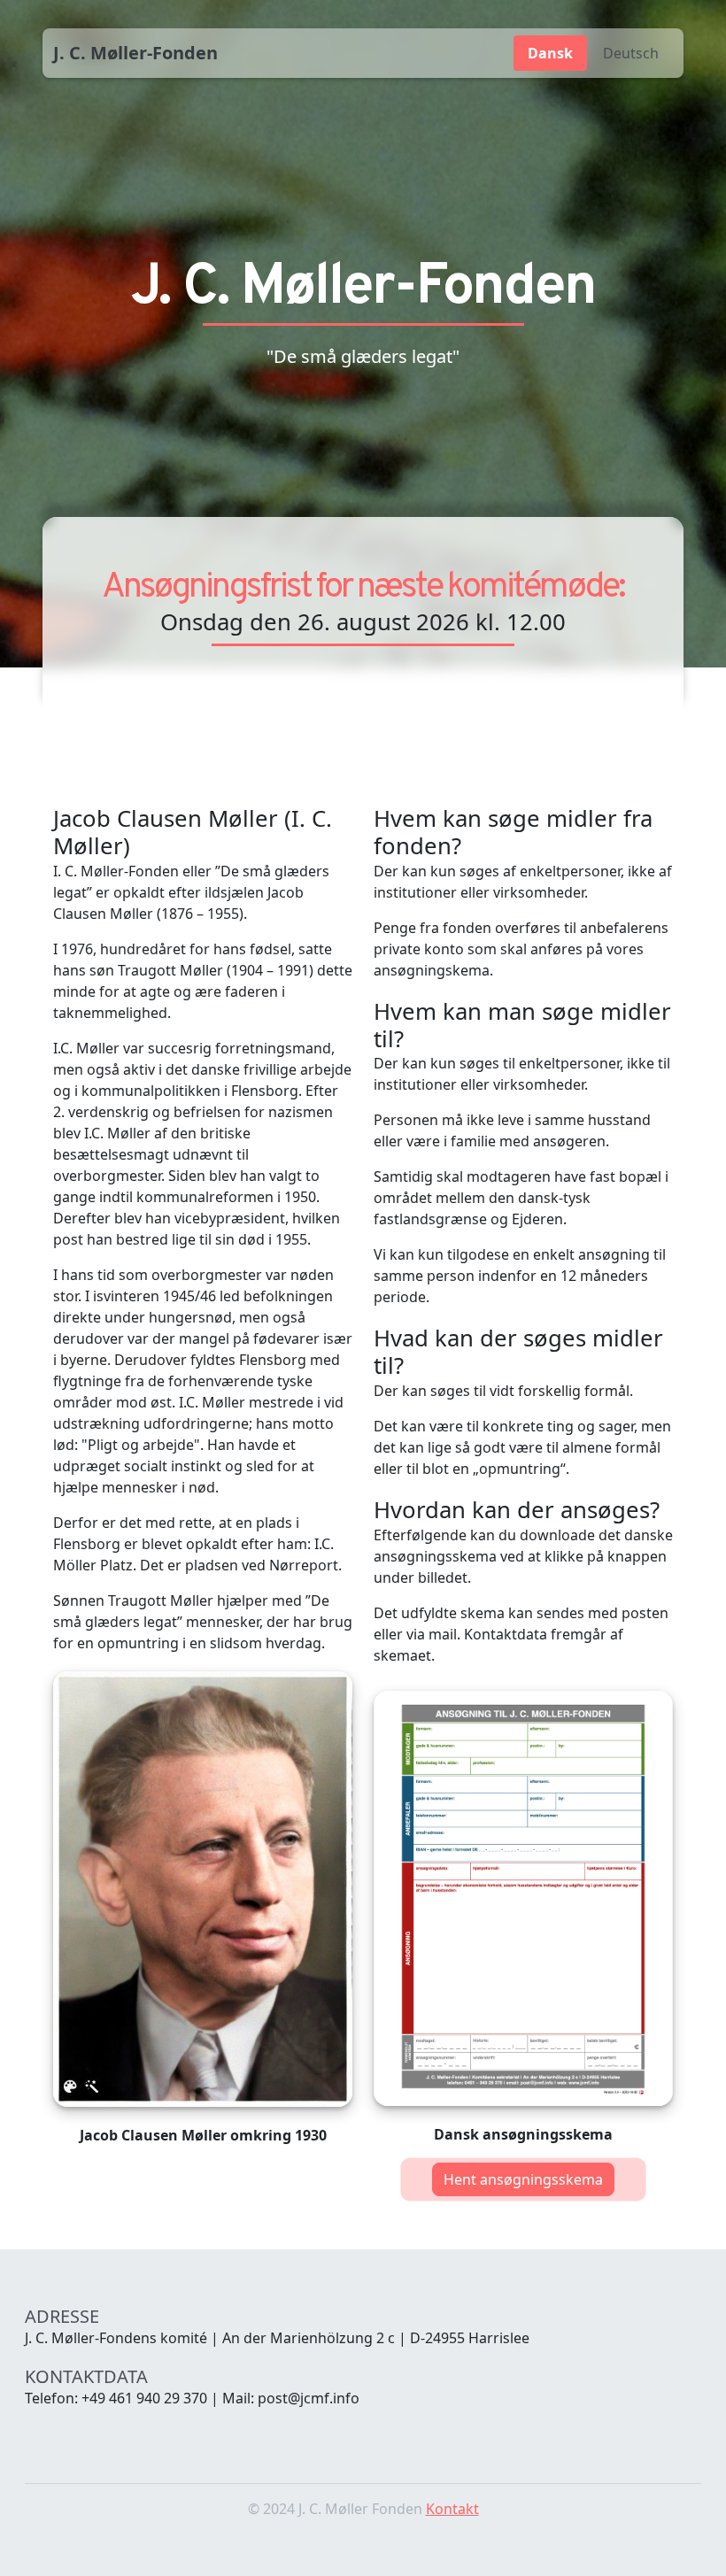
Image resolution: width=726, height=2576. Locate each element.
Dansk (550, 53)
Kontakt (452, 2509)
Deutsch (631, 53)
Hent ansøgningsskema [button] (523, 2179)
